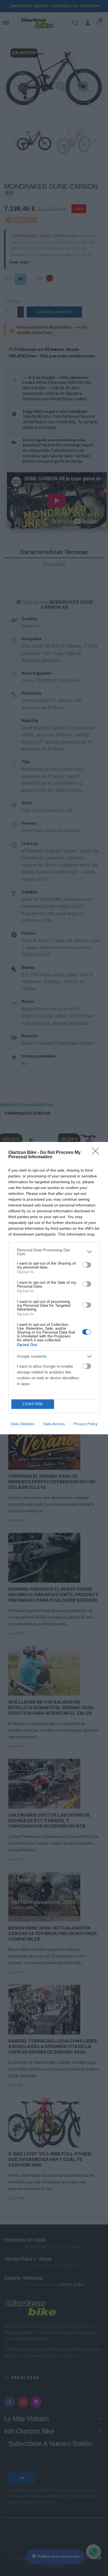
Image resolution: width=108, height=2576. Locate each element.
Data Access (54, 1424)
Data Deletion (23, 1424)
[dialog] (54, 1288)
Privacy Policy (85, 1424)
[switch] (87, 1265)
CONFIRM (33, 1404)
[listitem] (54, 1252)
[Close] (97, 1153)
